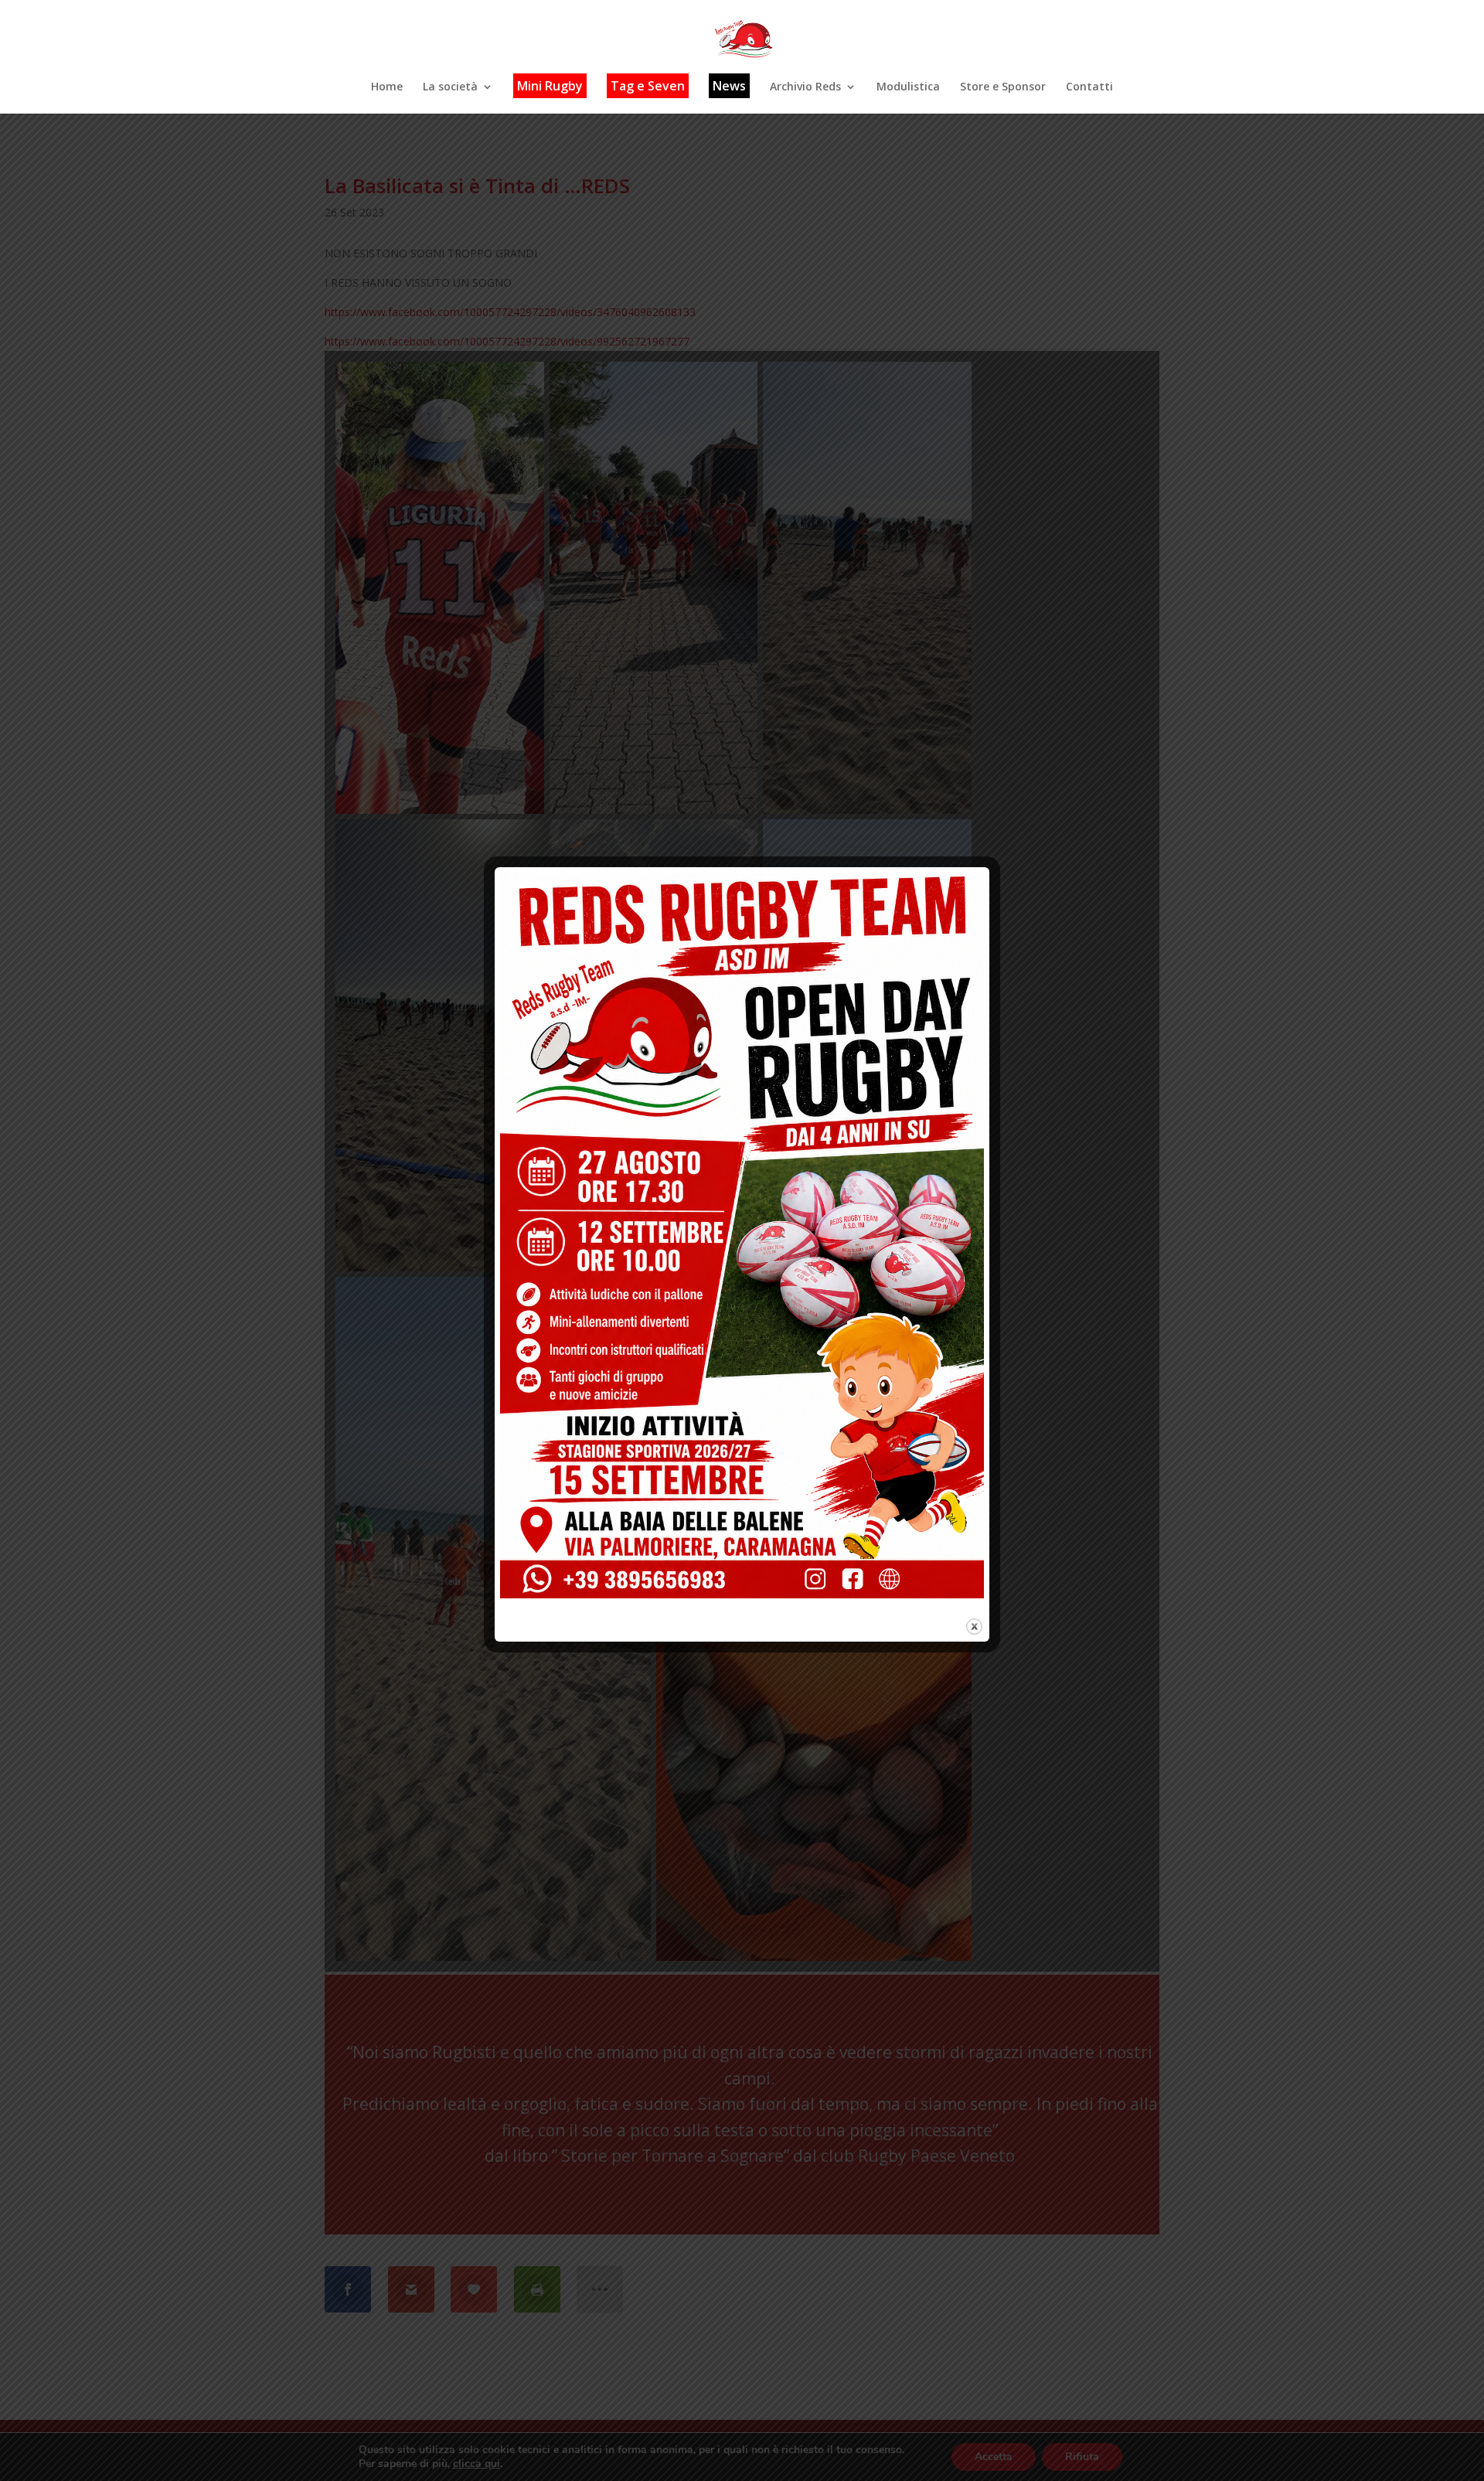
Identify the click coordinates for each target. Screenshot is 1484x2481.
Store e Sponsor (1003, 87)
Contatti (1089, 87)
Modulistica (908, 87)
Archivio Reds (805, 87)
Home (387, 87)
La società (450, 87)
